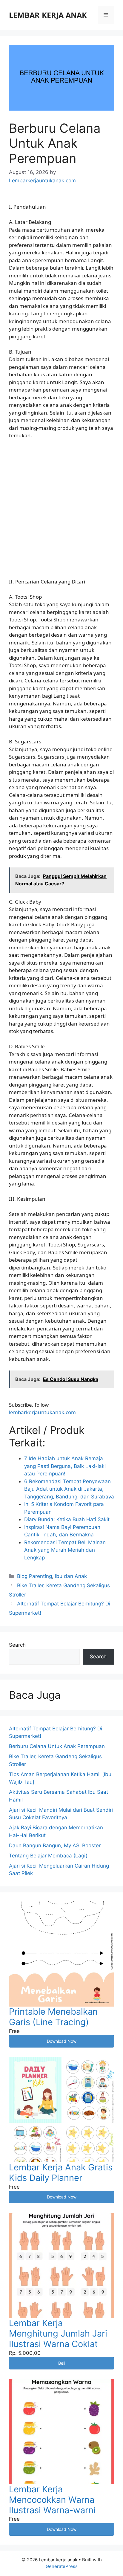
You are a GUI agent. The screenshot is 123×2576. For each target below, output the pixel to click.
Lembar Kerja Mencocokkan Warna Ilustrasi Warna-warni (52, 2500)
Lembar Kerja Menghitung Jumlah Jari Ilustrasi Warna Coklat (58, 2333)
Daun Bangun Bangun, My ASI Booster (55, 1845)
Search (17, 1645)
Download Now (62, 2041)
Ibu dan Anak (71, 1576)
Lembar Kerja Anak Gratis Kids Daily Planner (61, 2172)
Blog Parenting (34, 1576)
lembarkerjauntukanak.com (42, 1412)
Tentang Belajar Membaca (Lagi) (48, 1856)
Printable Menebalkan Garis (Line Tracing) (53, 2017)
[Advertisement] (61, 508)
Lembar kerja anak (48, 15)
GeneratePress (62, 2566)
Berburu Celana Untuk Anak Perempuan (57, 1746)
